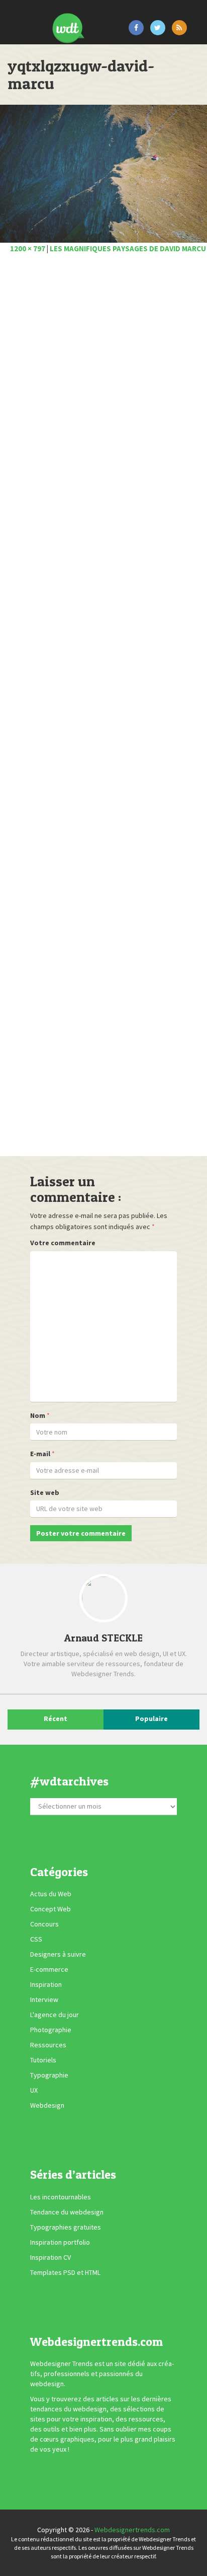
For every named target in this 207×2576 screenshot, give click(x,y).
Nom (38, 1415)
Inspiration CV (50, 2257)
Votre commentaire (63, 1243)
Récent (56, 1719)
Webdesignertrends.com (132, 2530)
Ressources (48, 2045)
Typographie (49, 2075)
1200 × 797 (28, 248)
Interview (44, 1999)
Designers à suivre (58, 1954)
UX (34, 2090)
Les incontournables (61, 2197)
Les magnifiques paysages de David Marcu (128, 248)
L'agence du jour (55, 2015)
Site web (45, 1492)
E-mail (40, 1454)
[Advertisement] (103, 708)
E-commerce (49, 1969)
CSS (36, 1939)
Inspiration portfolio (60, 2242)
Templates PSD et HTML (65, 2272)
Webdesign (47, 2105)
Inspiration (46, 1984)
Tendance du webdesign (67, 2212)
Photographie (51, 2030)
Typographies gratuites (66, 2227)
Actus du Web (51, 1894)
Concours (44, 1924)
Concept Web (50, 1909)
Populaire (151, 1719)
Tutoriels (43, 2060)
